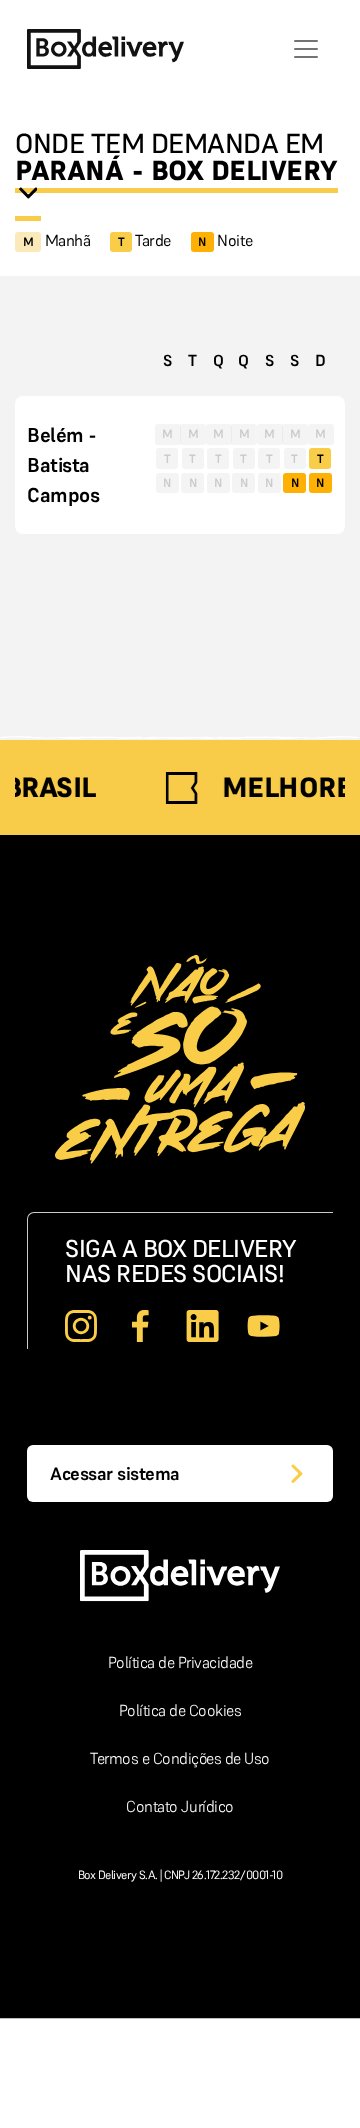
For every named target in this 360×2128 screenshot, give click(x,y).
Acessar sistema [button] (115, 1473)
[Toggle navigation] (306, 49)
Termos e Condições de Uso (180, 1758)
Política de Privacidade (180, 1662)
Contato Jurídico (179, 1806)
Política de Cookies (180, 1710)
